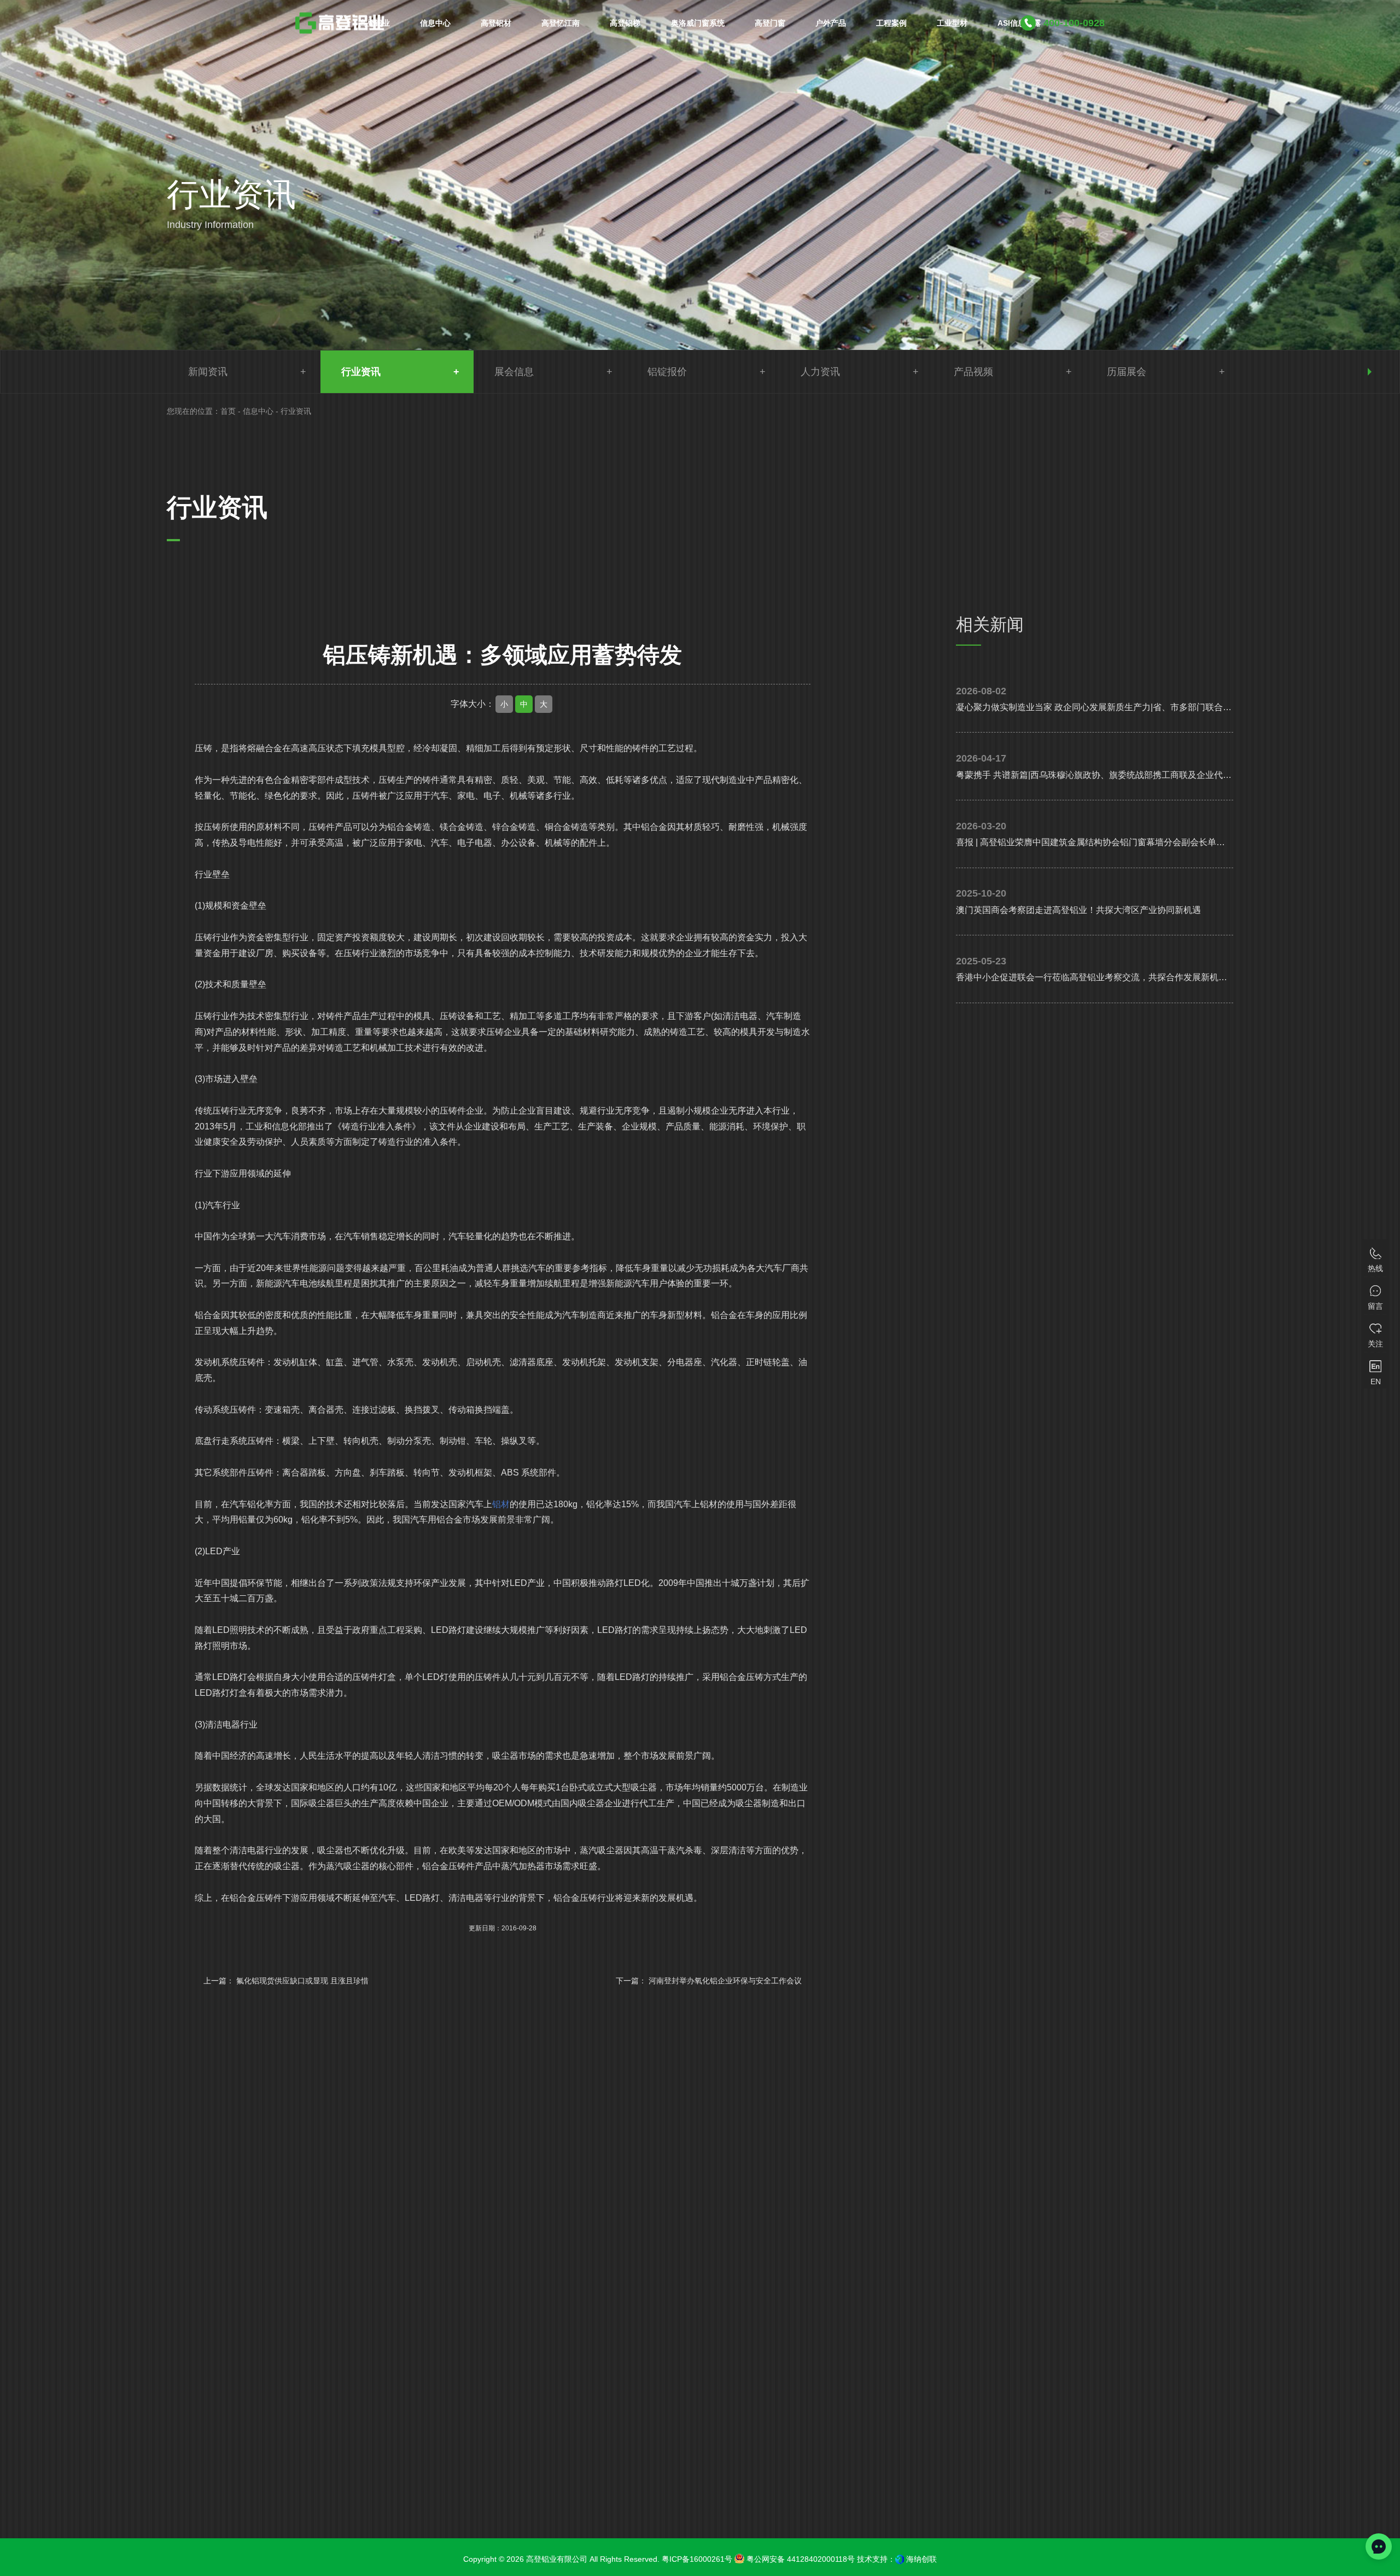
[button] (1370, 372)
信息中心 (258, 411)
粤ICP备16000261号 (697, 2559)
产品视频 (973, 372)
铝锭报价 (667, 372)
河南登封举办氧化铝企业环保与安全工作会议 (725, 1981)
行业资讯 (361, 372)
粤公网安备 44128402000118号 (800, 2559)
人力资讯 (820, 372)
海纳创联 (921, 2559)
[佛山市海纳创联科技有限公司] (900, 2559)
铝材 (501, 1504)
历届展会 (1127, 372)
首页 (228, 411)
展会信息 (514, 372)
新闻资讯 (208, 372)
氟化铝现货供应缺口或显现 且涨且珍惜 (302, 1981)
